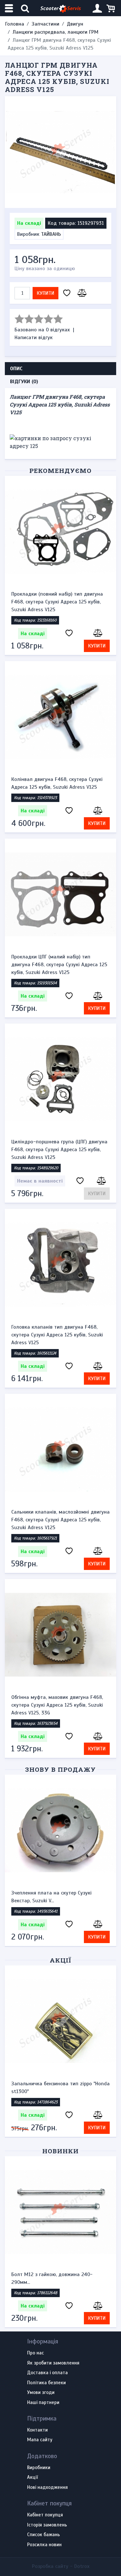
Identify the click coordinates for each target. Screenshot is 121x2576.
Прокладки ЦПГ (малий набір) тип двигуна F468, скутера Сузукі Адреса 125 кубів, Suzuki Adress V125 (59, 965)
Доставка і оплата (47, 2373)
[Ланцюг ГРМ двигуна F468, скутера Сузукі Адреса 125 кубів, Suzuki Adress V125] (60, 152)
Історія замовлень (47, 2525)
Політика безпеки (46, 2383)
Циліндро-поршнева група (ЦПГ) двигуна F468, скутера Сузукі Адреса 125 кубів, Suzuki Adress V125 (59, 1150)
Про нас (35, 2353)
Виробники (39, 2468)
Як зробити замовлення (53, 2363)
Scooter (60, 8)
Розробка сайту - (61, 2566)
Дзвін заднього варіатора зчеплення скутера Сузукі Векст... (55, 2278)
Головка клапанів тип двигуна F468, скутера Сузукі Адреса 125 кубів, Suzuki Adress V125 (57, 1335)
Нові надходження (47, 2488)
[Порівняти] (81, 293)
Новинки (60, 2151)
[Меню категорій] (10, 8)
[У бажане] (67, 293)
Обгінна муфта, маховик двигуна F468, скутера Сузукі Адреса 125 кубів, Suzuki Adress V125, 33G (57, 1705)
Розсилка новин (44, 2545)
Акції (60, 1960)
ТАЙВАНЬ (51, 234)
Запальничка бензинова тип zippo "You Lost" (57, 2088)
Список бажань (44, 2535)
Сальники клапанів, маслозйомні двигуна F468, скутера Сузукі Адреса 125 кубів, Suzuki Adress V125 (60, 1520)
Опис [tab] (16, 369)
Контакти (37, 2430)
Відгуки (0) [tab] (24, 382)
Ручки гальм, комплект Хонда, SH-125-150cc (57, 1897)
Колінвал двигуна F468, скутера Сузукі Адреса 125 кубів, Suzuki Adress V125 (57, 783)
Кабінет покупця (45, 2515)
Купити (45, 293)
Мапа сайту (40, 2440)
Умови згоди (41, 2393)
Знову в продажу (60, 1769)
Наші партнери (43, 2403)
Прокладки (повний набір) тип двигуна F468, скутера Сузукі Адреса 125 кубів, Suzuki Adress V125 (57, 602)
